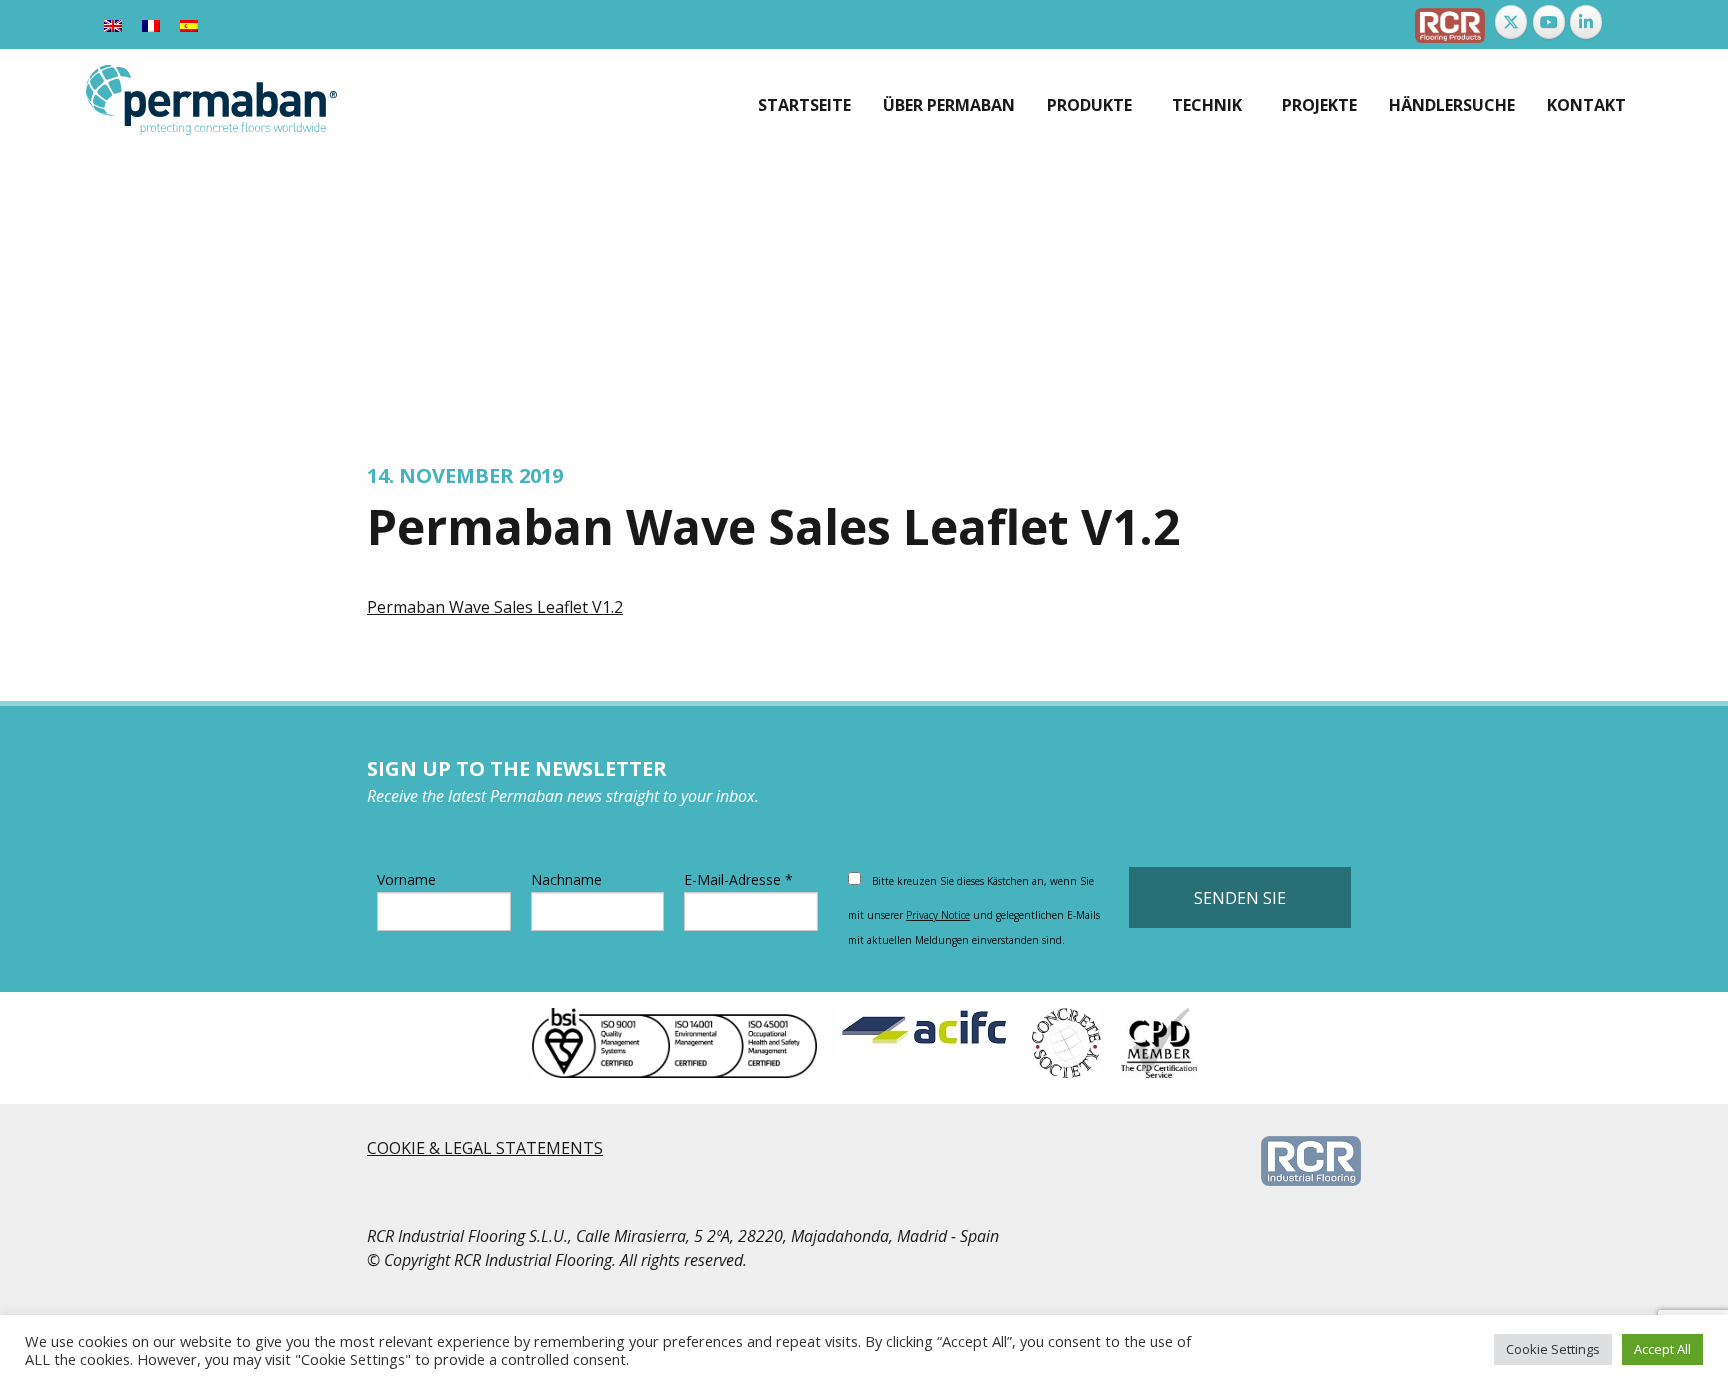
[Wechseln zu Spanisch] (189, 24)
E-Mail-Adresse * (738, 879)
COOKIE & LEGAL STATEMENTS (485, 1148)
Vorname (406, 879)
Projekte (1319, 105)
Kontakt (1586, 105)
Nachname (566, 879)
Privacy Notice (938, 915)
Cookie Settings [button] (1553, 1349)
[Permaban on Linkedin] (1586, 22)
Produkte (1089, 105)
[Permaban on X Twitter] (1511, 22)
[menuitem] (804, 105)
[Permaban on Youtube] (1549, 22)
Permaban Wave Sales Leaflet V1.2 (495, 607)
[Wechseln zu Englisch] (113, 24)
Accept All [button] (1662, 1349)
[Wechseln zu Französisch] (151, 24)
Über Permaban (949, 105)
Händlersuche (1452, 105)
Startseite (804, 105)
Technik (1207, 105)
